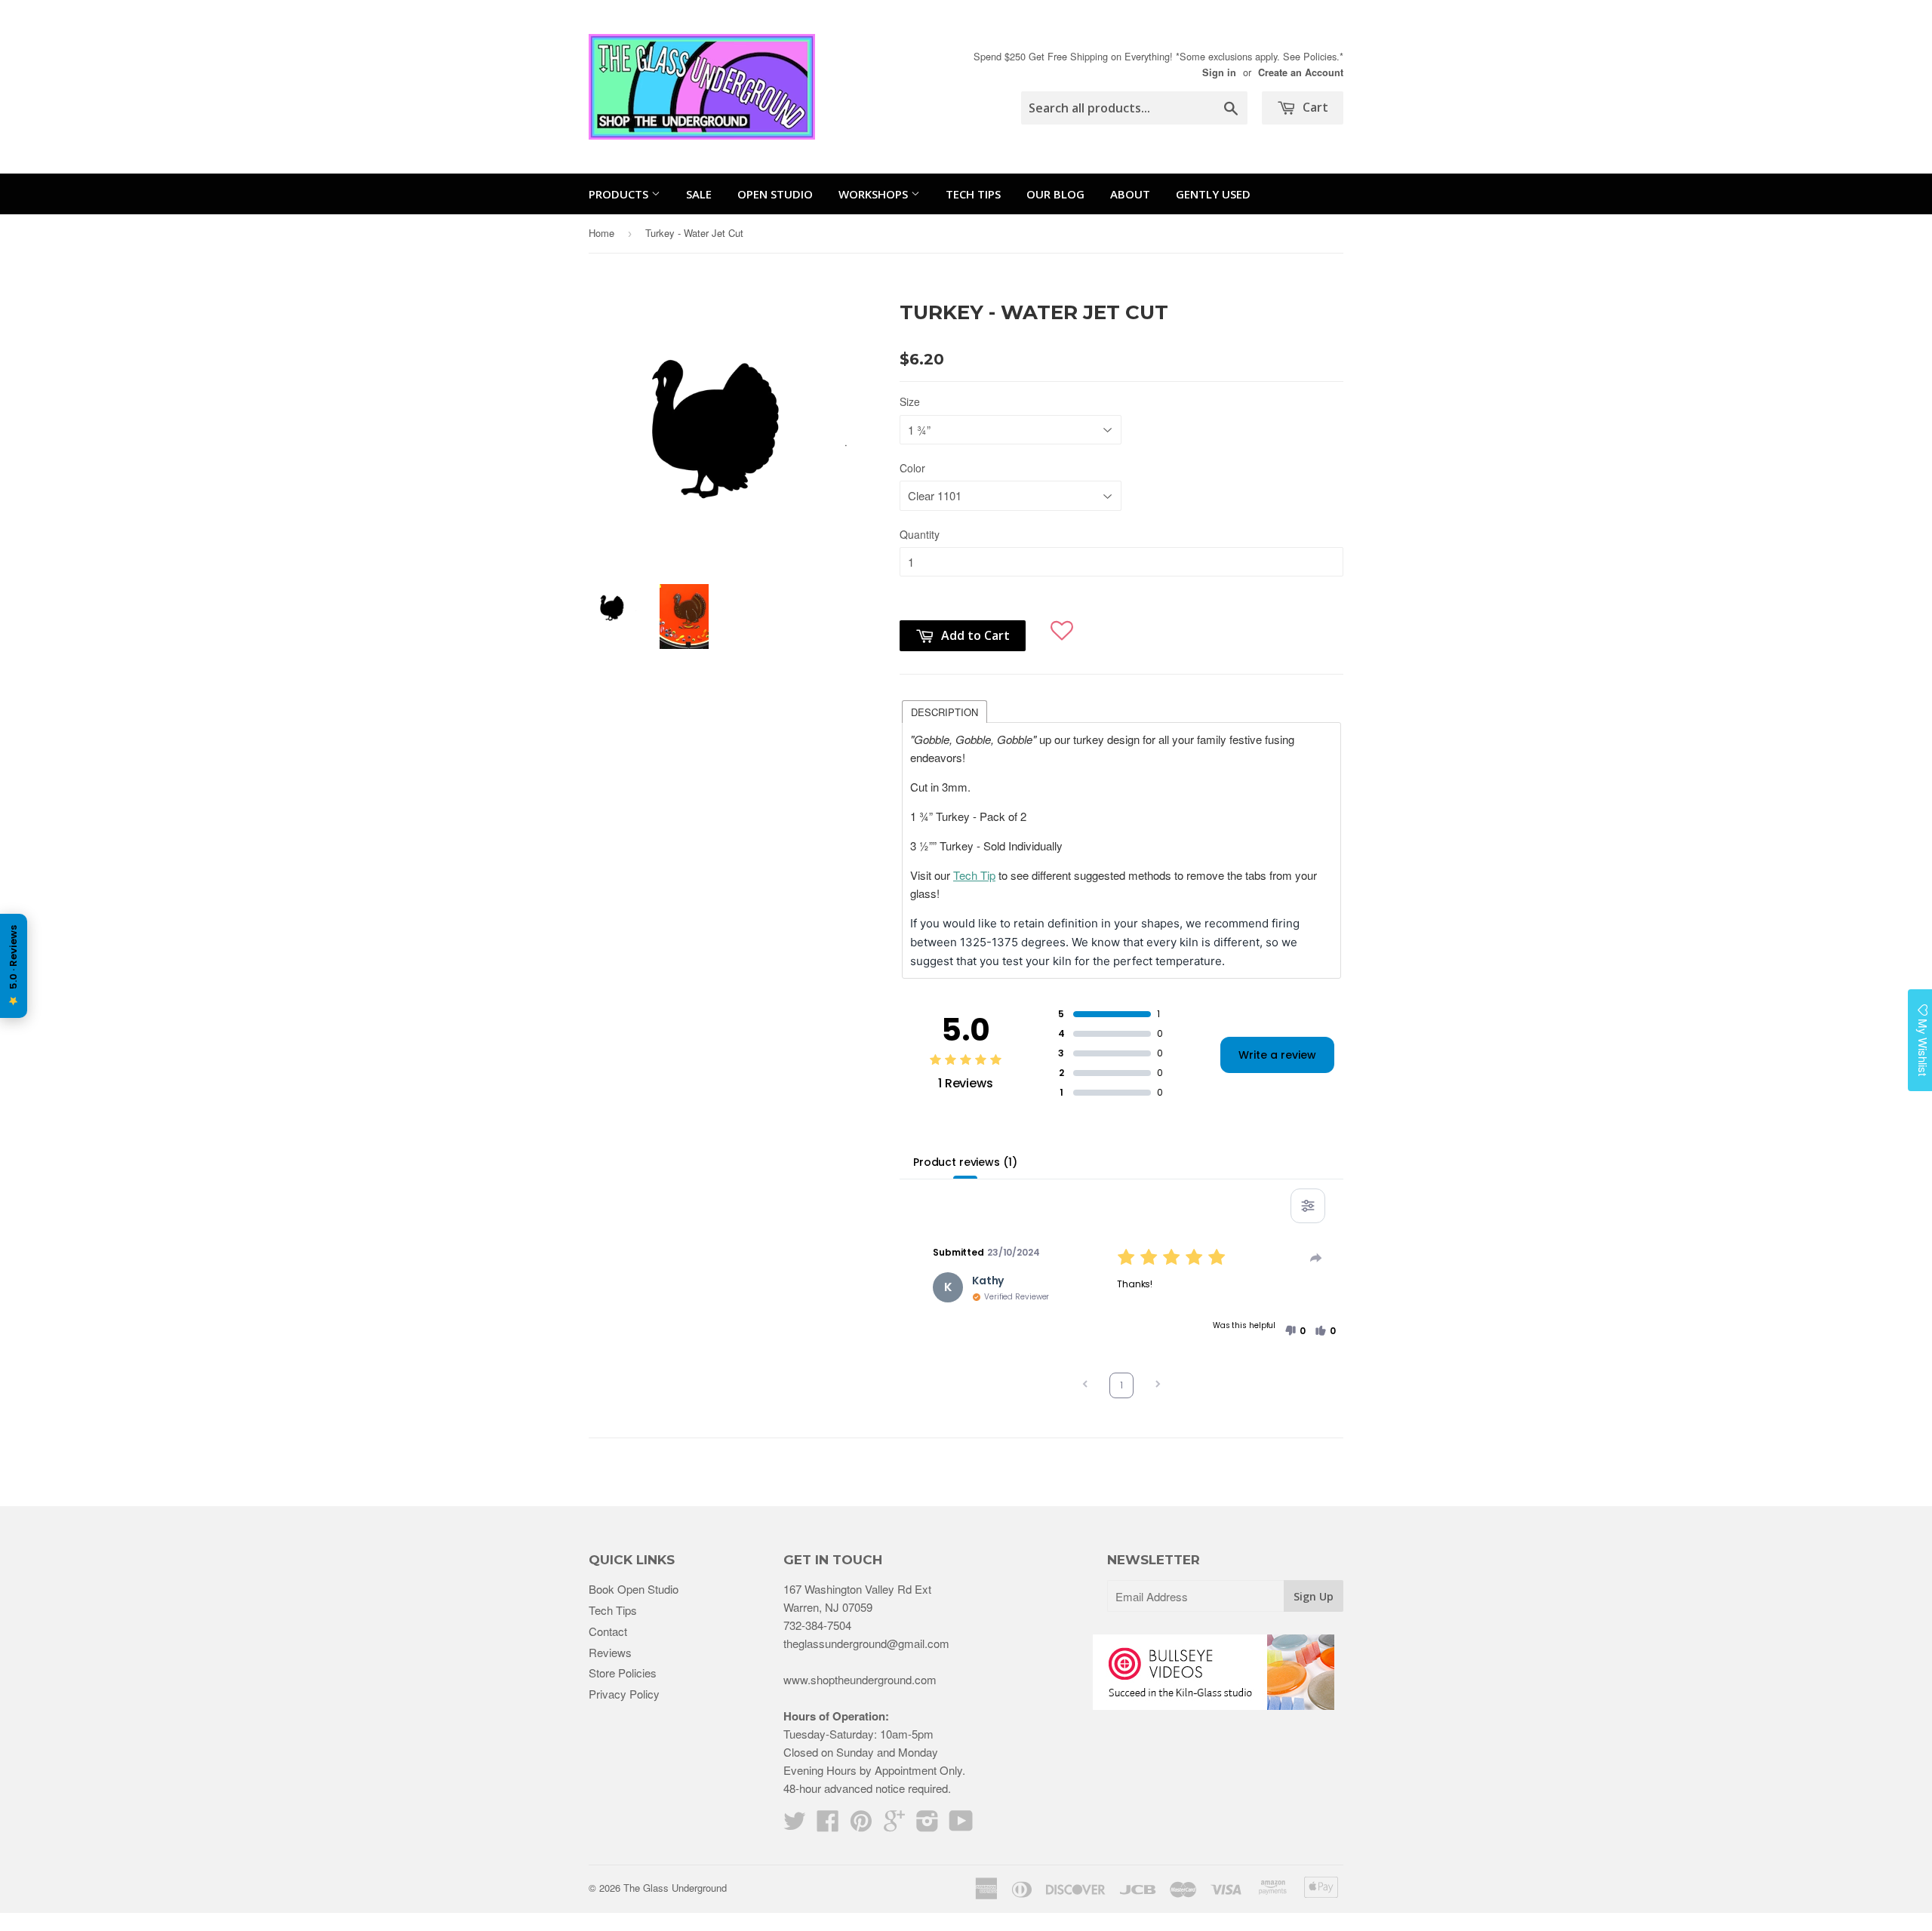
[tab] (944, 711)
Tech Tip (974, 875)
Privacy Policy (624, 1694)
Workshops (875, 194)
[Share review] (1316, 1258)
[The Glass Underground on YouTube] (961, 1825)
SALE (699, 194)
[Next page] (1158, 1386)
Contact (608, 1631)
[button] (1062, 624)
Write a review (1277, 1055)
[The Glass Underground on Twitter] (795, 1825)
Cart (1314, 107)
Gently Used (1213, 194)
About (1130, 194)
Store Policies (623, 1673)
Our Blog (1055, 194)
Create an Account (1301, 72)
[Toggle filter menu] (1308, 1206)
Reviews (610, 1652)
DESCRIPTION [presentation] (944, 712)
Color (912, 468)
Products (620, 194)
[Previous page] (1085, 1386)
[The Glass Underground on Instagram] (928, 1825)
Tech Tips (973, 194)
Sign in (1219, 72)
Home (601, 233)
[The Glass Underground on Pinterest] (861, 1825)
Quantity (920, 534)
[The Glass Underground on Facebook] (828, 1825)
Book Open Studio (634, 1589)
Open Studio (775, 194)
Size (910, 401)
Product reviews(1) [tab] (965, 1162)
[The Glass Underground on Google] (894, 1825)
